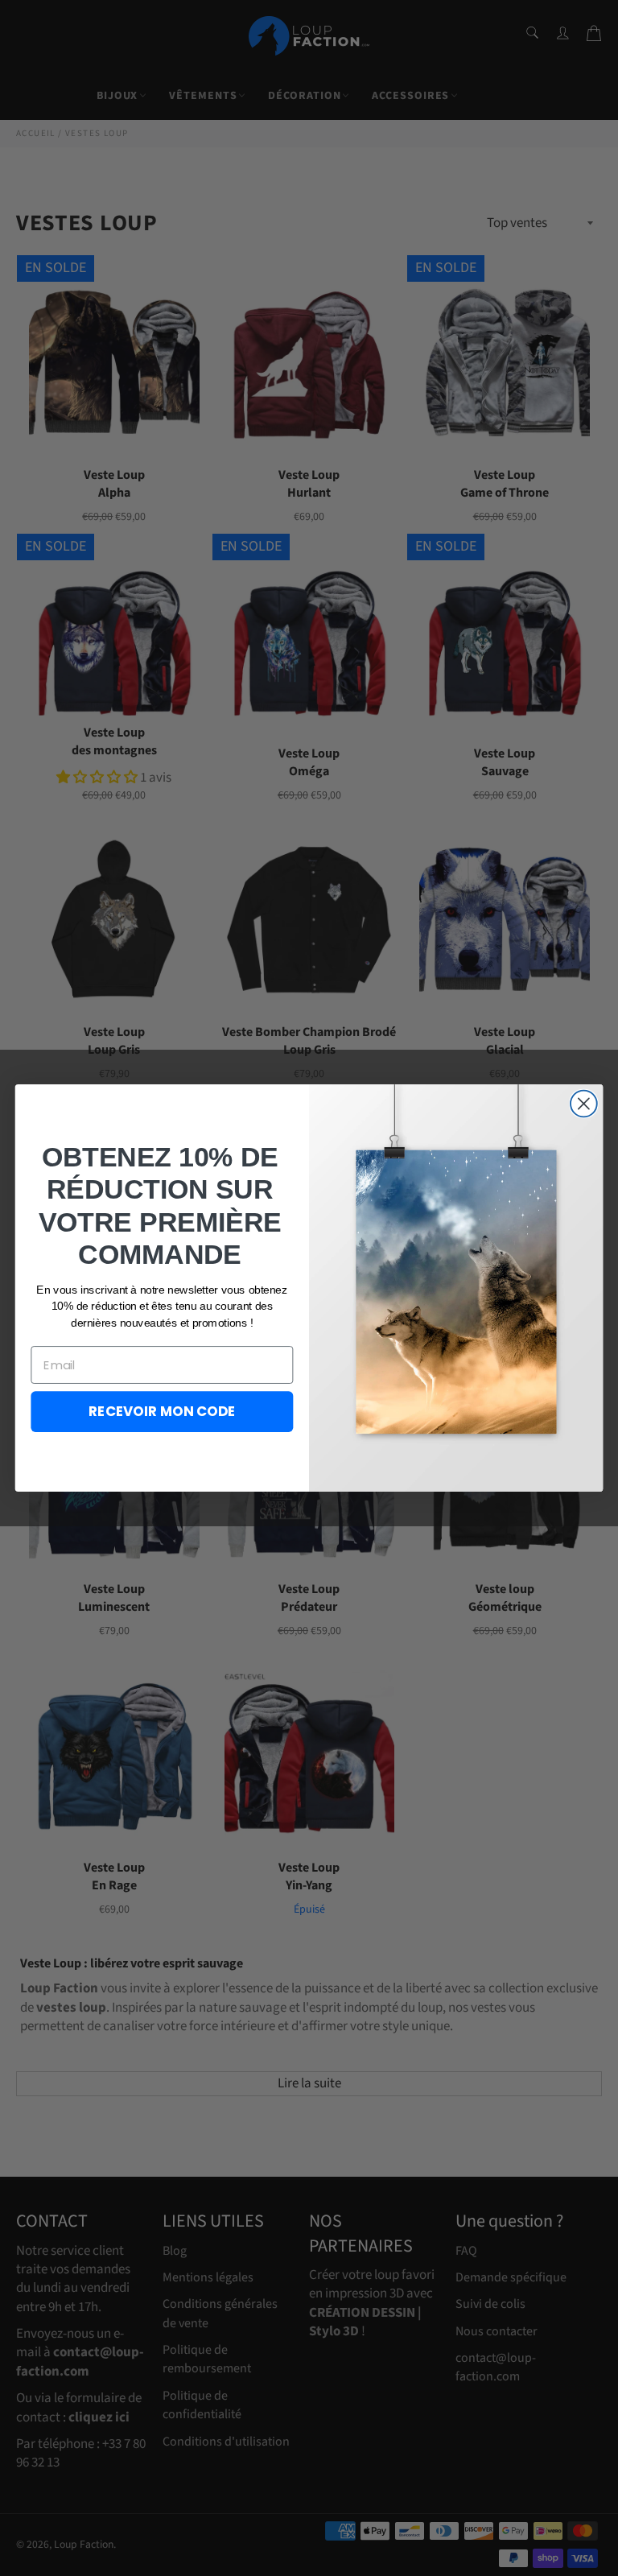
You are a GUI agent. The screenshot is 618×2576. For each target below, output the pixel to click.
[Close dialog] (584, 1104)
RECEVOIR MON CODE (162, 1411)
